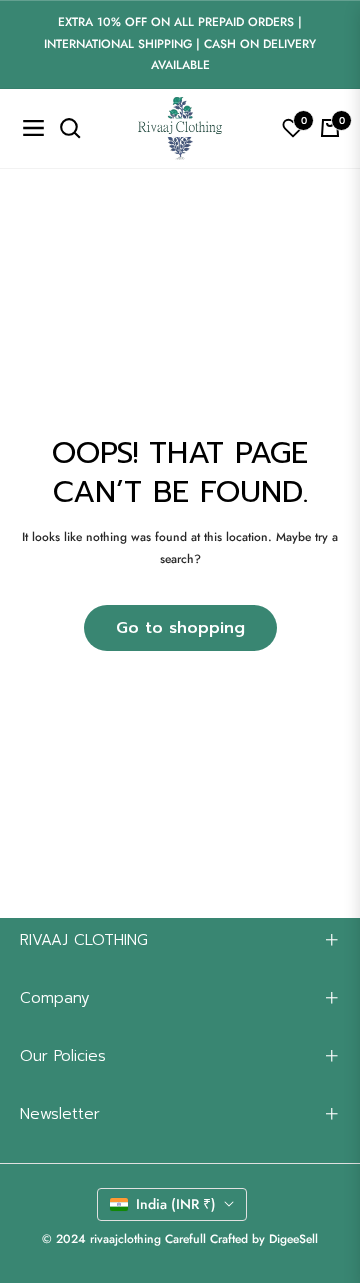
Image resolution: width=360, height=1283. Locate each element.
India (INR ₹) (176, 1204)
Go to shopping (180, 628)
